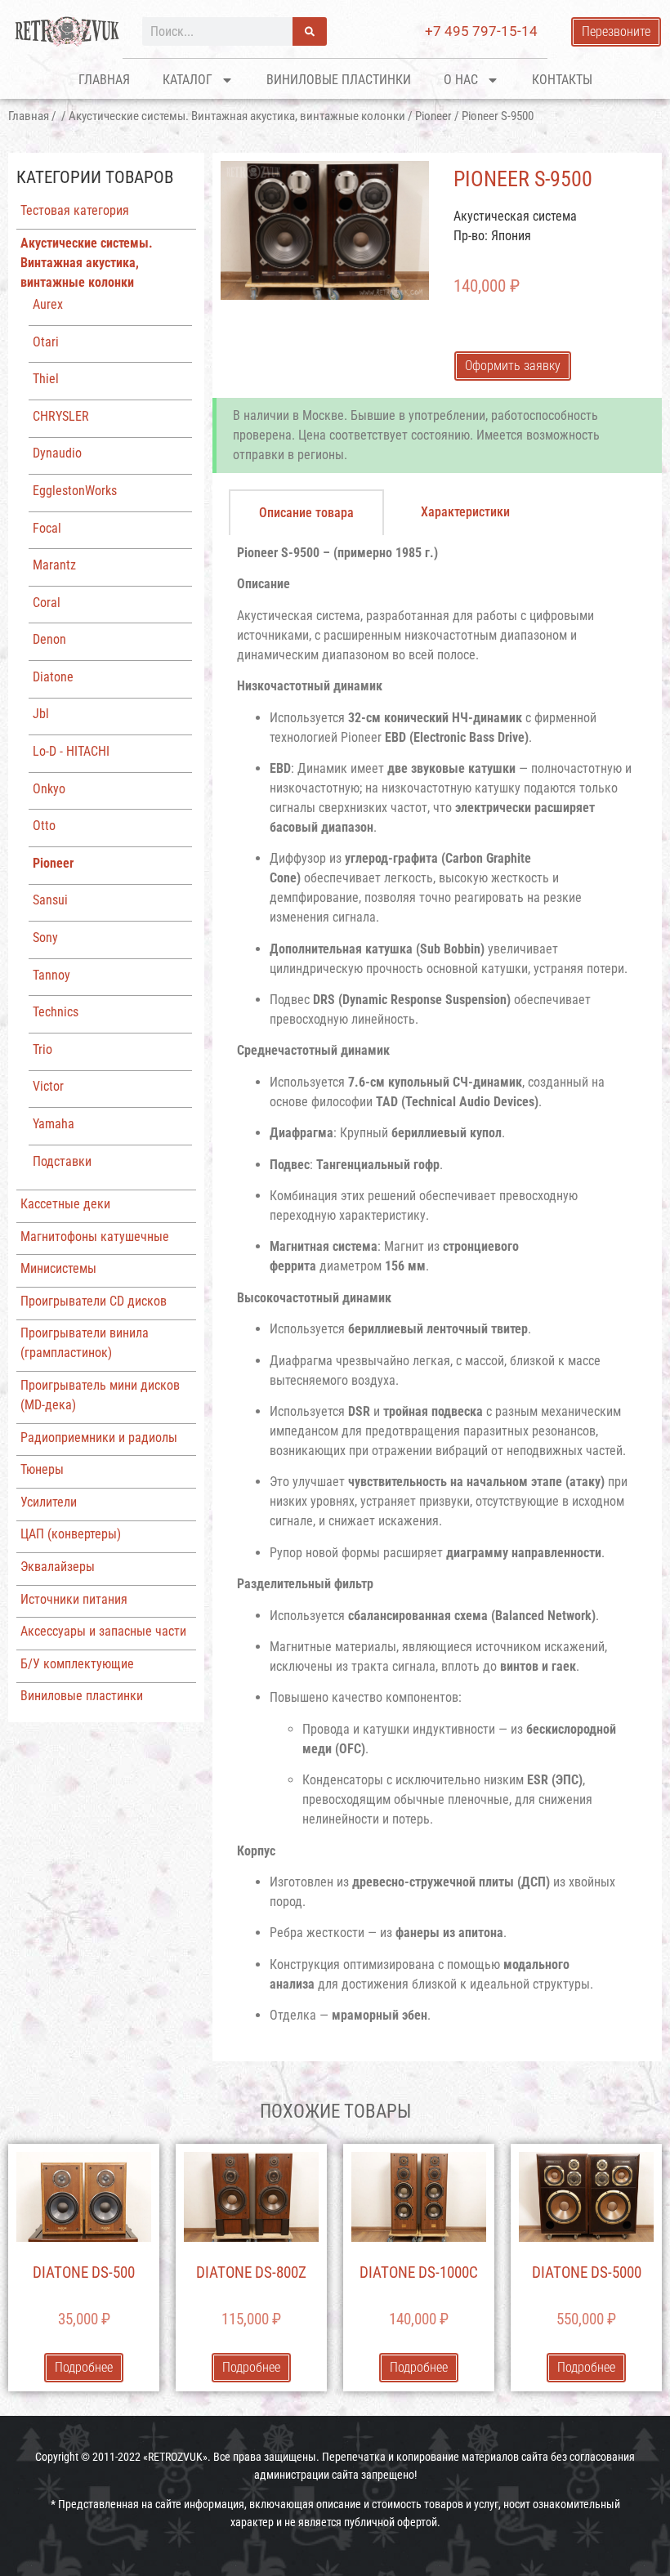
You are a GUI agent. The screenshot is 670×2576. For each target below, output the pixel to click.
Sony (45, 938)
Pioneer (433, 116)
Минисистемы (58, 1268)
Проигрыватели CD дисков (94, 1301)
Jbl (41, 714)
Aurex (48, 304)
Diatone (53, 677)
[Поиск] (310, 31)
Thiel (46, 379)
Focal (47, 528)
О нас (461, 80)
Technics (56, 1012)
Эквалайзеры (58, 1567)
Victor (48, 1086)
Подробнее (84, 2367)
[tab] (306, 512)
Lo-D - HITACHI (71, 751)
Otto (44, 826)
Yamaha (54, 1124)
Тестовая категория (75, 210)
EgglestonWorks (75, 491)
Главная (104, 80)
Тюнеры (42, 1469)
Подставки (62, 1161)
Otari (46, 342)
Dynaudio (57, 453)
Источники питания (74, 1599)
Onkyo (49, 789)
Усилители (49, 1502)
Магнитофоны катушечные (95, 1237)
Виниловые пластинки (339, 80)
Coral (47, 603)
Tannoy (51, 975)
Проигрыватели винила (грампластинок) (85, 1343)
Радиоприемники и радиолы (99, 1438)
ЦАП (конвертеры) (71, 1534)
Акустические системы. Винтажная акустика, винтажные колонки (237, 116)
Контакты (562, 80)
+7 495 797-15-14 (481, 31)
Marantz (54, 565)
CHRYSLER (61, 416)
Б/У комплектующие (77, 1664)
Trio (42, 1049)
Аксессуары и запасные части (103, 1631)
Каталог (188, 80)
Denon (49, 639)
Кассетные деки (65, 1204)
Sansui (50, 900)
